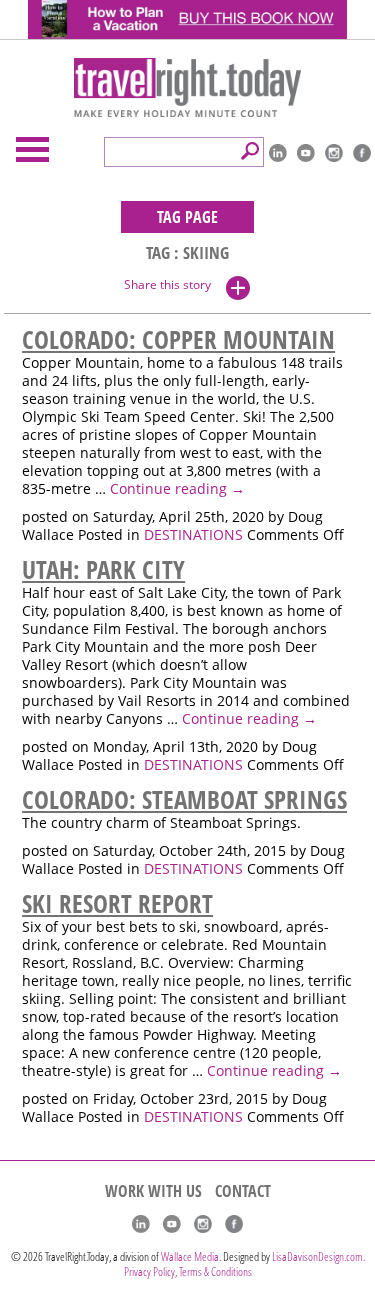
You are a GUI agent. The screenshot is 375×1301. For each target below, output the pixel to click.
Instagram (334, 153)
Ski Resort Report (117, 903)
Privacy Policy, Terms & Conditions (188, 1271)
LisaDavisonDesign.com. (318, 1256)
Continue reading (177, 489)
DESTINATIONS (193, 535)
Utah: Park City (103, 569)
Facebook (362, 153)
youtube (306, 153)
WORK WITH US (153, 1191)
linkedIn (278, 153)
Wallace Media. (191, 1256)
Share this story (167, 284)
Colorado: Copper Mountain (178, 339)
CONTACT (243, 1191)
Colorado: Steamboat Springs (184, 799)
